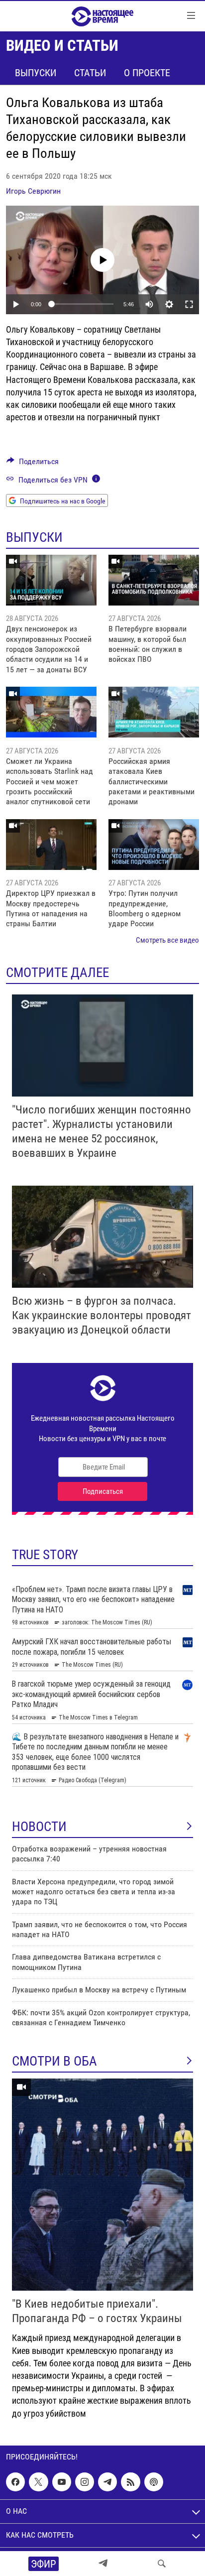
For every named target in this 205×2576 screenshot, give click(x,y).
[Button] (33, 464)
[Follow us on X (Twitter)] (38, 2482)
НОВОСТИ (39, 1827)
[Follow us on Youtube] (62, 2482)
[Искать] (162, 2564)
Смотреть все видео (167, 940)
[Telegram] (103, 2564)
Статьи (90, 73)
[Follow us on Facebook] (15, 2482)
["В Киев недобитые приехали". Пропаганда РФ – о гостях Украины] (102, 2185)
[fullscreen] (189, 304)
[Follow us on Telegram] (107, 2482)
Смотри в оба (54, 2061)
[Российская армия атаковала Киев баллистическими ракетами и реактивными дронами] (154, 712)
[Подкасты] (154, 2482)
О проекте (147, 73)
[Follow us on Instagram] (85, 2482)
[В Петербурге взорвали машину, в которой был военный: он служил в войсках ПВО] (154, 580)
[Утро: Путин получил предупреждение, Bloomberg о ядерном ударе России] (154, 845)
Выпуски (36, 73)
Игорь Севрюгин (33, 191)
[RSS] (130, 2482)
